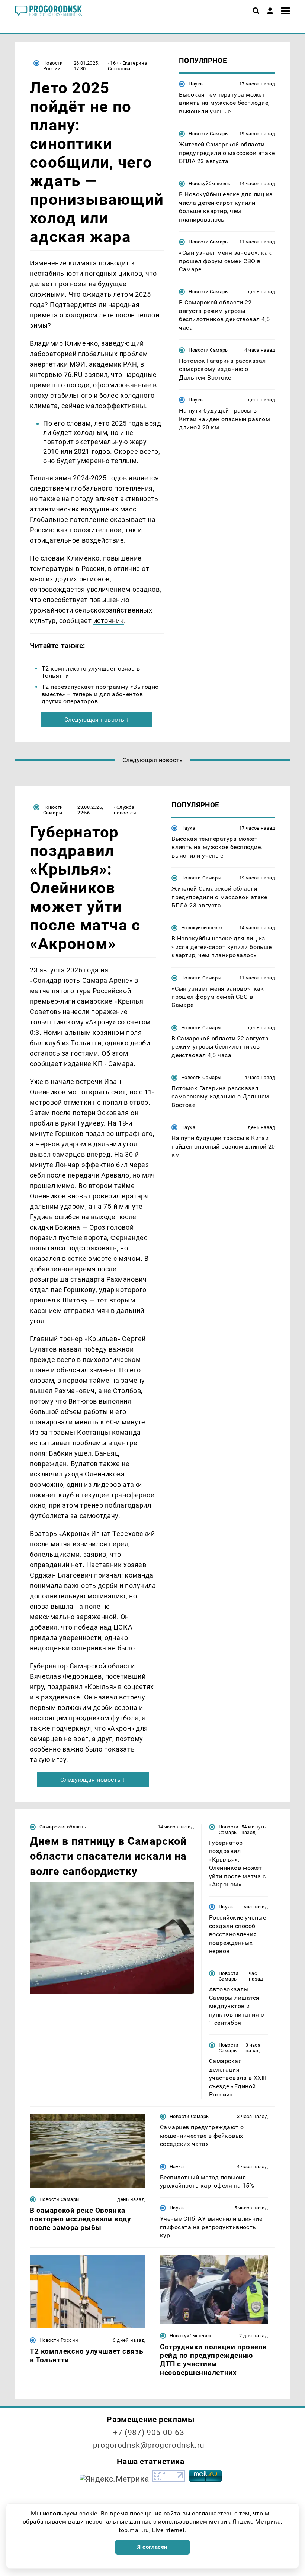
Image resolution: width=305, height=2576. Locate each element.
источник (109, 621)
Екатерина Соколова (128, 66)
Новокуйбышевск (209, 183)
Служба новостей (125, 810)
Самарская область (63, 1827)
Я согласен (152, 2547)
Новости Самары (209, 134)
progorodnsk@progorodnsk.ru (149, 2445)
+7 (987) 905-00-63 (149, 2433)
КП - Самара (113, 1064)
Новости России (53, 66)
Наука (196, 84)
